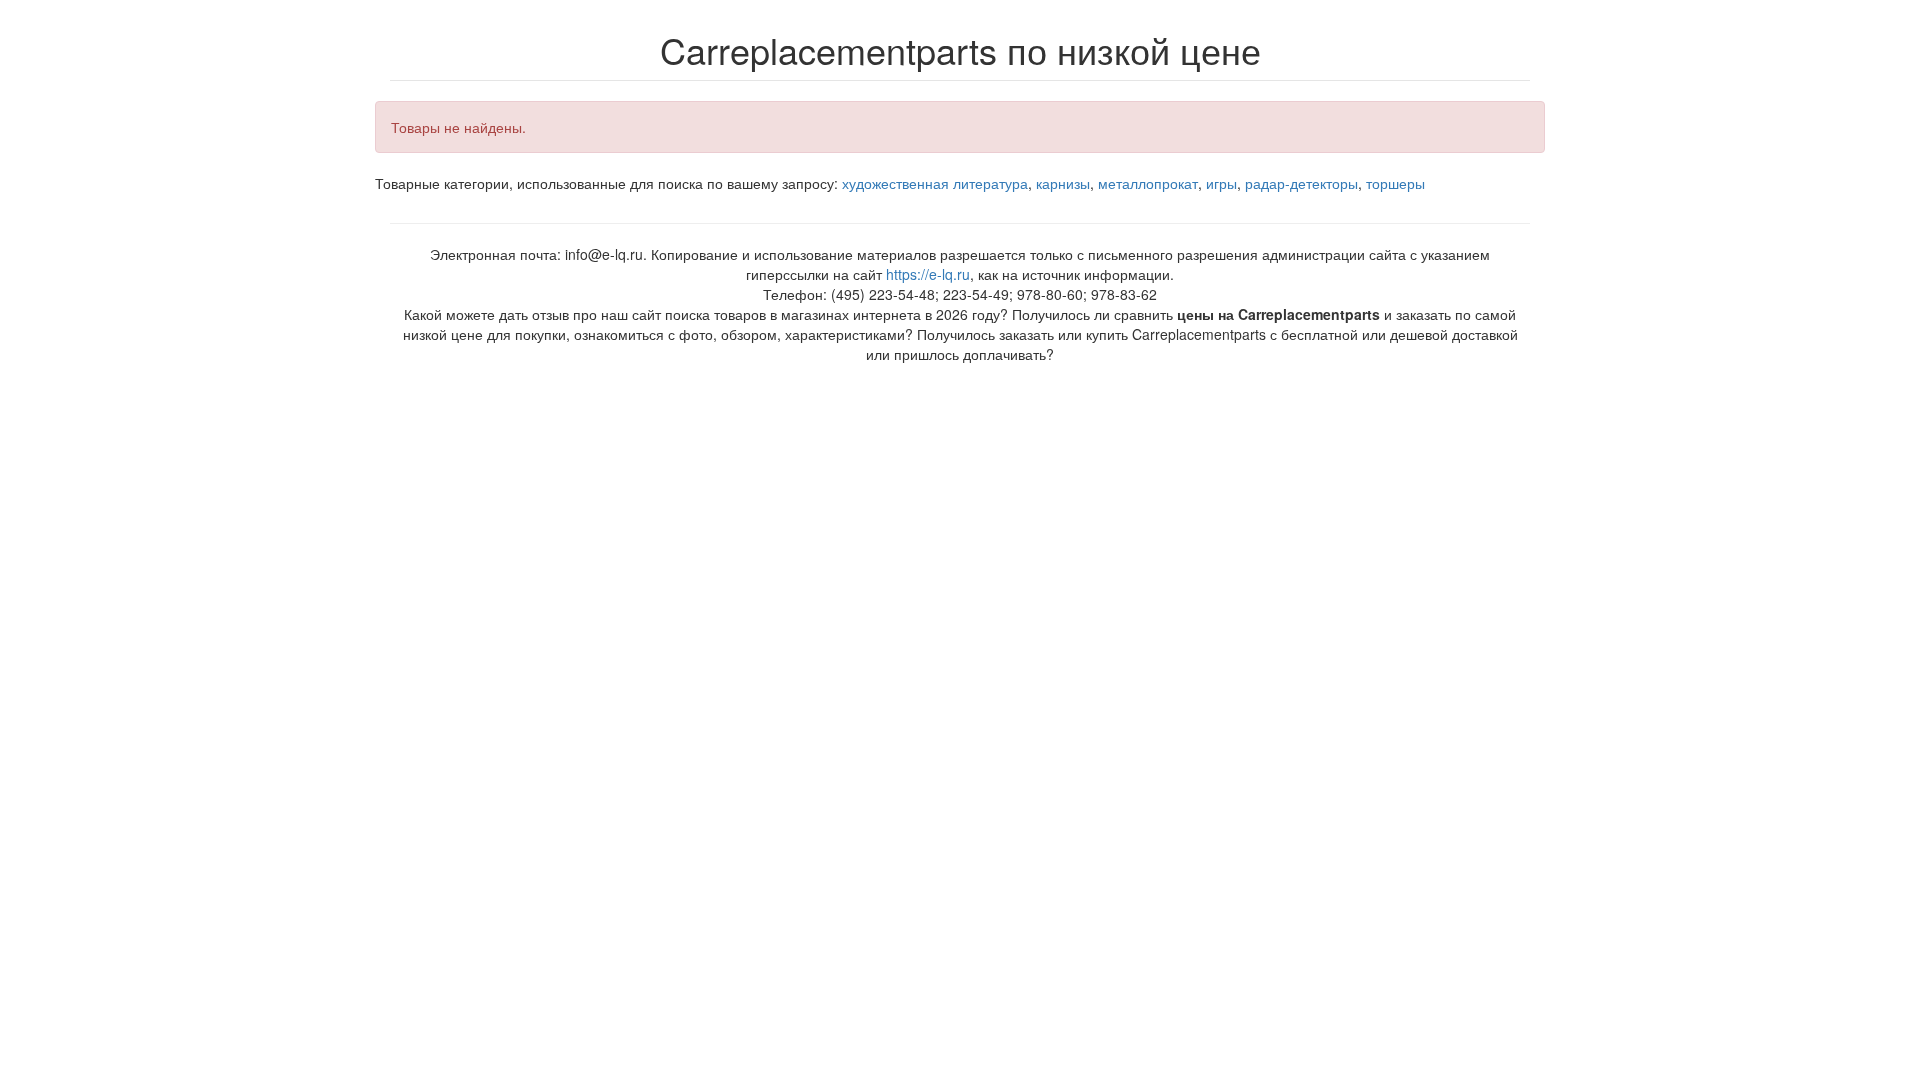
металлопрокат (1148, 183)
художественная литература (935, 183)
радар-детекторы (1301, 183)
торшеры (1395, 183)
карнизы (1063, 183)
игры (1221, 183)
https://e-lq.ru (928, 274)
